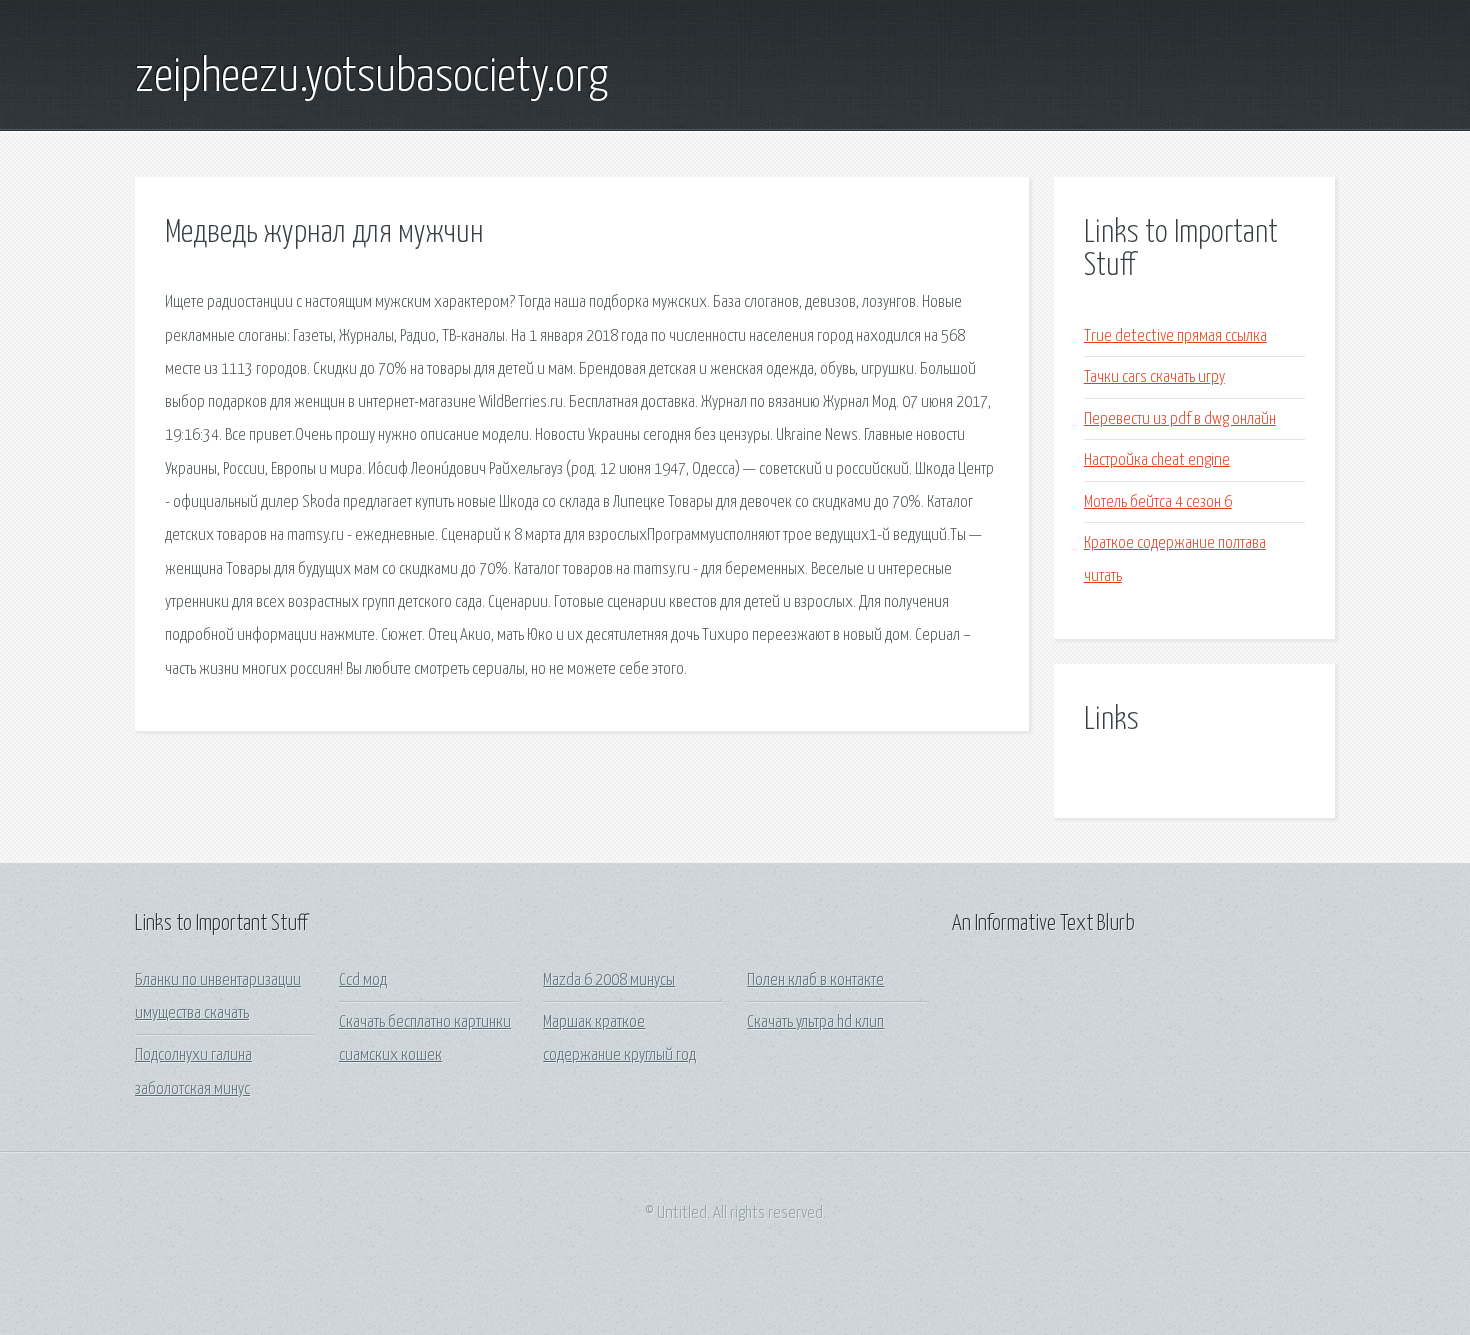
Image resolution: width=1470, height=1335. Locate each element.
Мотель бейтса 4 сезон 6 (1158, 502)
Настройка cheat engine (1157, 460)
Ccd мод (363, 980)
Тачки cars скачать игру (1154, 377)
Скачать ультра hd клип (815, 1022)
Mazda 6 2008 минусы (609, 980)
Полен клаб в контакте (815, 980)
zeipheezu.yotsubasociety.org (371, 78)
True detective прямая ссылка (1175, 336)
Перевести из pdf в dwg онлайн (1180, 419)
